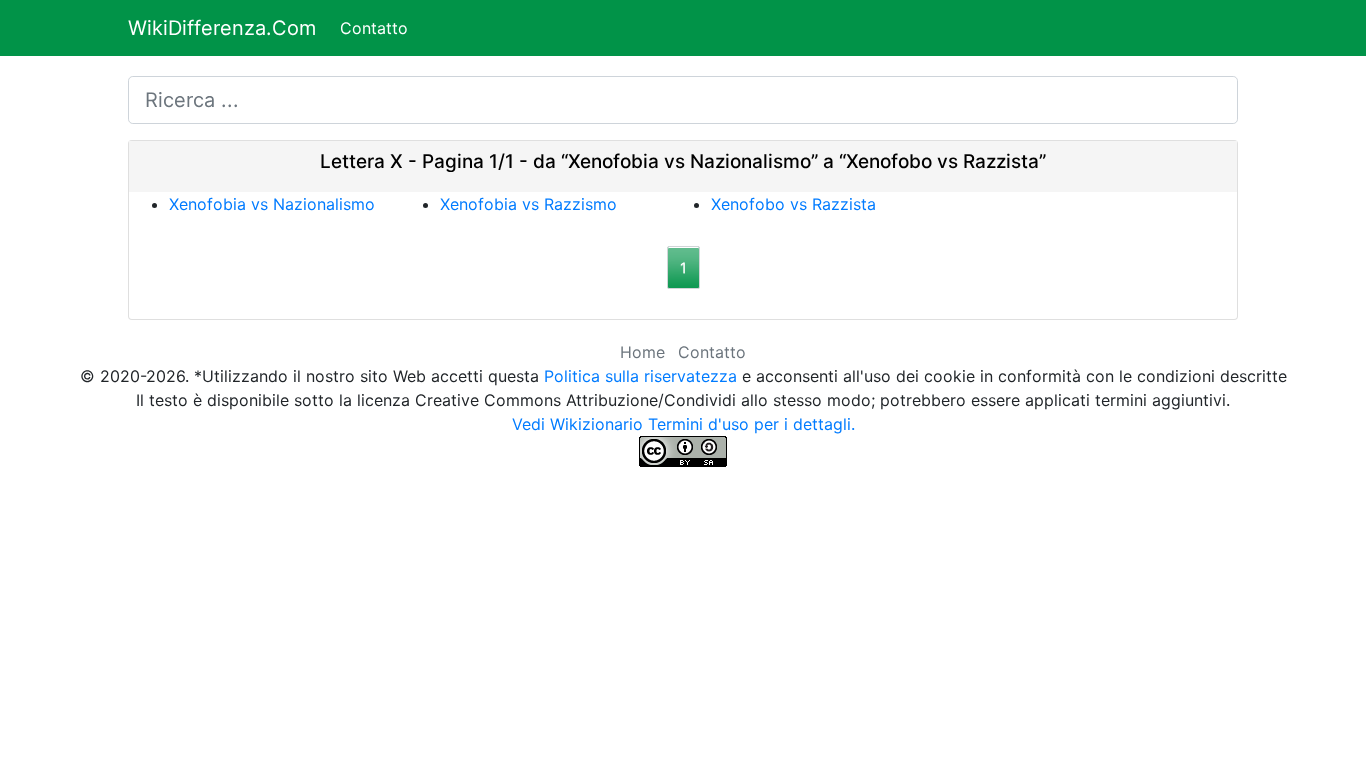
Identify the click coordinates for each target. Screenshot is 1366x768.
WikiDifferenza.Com (222, 28)
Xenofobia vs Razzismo (528, 204)
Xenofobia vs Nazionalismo (272, 204)
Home (642, 352)
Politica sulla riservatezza (640, 376)
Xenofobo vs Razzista (793, 204)
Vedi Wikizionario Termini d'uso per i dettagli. (683, 424)
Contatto (374, 28)
